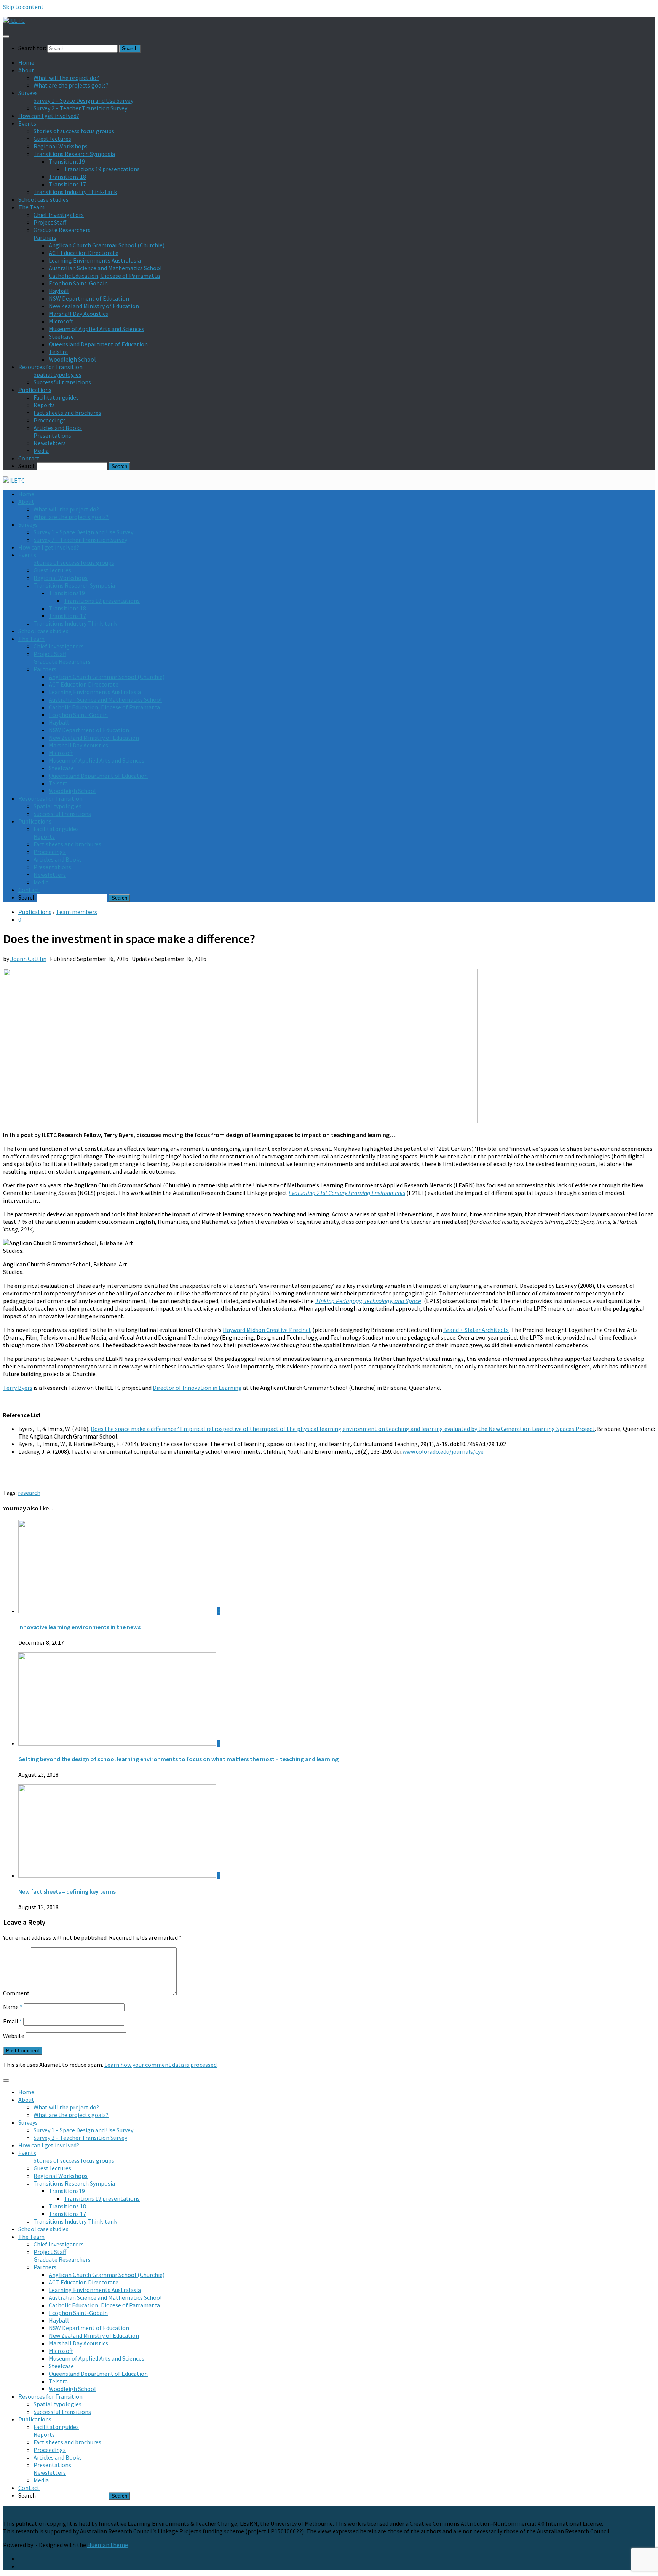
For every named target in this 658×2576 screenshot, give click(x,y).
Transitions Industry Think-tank (75, 192)
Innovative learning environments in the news (79, 1627)
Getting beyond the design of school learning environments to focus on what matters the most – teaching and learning (178, 1759)
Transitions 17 (67, 184)
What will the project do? (66, 78)
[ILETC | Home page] (14, 21)
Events (27, 123)
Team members (77, 912)
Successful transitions (62, 382)
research (29, 1493)
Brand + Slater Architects (476, 1330)
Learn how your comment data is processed (161, 2065)
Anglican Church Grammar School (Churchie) (107, 245)
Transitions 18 (67, 177)
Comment (16, 1993)
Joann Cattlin (28, 959)
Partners (45, 237)
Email (13, 2021)
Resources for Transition (50, 367)
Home (26, 62)
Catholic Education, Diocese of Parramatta (104, 276)
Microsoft (61, 321)
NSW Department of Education (89, 298)
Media (41, 451)
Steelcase (61, 336)
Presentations (52, 435)
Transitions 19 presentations (102, 169)
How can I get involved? (49, 116)
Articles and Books (58, 428)
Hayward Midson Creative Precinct (267, 1330)
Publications (35, 390)
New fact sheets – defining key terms (67, 1891)
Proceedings (50, 420)
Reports (44, 405)
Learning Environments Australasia (95, 260)
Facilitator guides (56, 397)
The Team (31, 207)
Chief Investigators (59, 215)
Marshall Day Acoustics (78, 314)
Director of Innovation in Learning (197, 1388)
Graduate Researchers (62, 230)
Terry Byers (18, 1388)
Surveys (28, 93)
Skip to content (23, 7)
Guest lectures (52, 139)
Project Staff (50, 222)
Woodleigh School (72, 359)
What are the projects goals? (71, 85)
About (26, 70)
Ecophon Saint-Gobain (78, 283)
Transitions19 (67, 161)
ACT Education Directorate (84, 253)
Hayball (59, 291)
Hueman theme (108, 2545)
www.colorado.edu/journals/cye (444, 1451)
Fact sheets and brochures (67, 413)
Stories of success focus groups (74, 131)
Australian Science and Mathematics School (105, 268)
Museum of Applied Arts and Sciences (97, 329)
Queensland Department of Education (98, 344)
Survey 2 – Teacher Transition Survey (80, 108)
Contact (29, 458)
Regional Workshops (61, 146)
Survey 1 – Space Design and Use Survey (83, 100)
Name (13, 2007)
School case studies (43, 199)
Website (14, 2036)
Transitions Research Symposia (74, 154)
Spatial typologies (57, 374)
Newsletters (50, 443)
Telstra (58, 352)
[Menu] (6, 37)
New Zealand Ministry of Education (94, 306)
